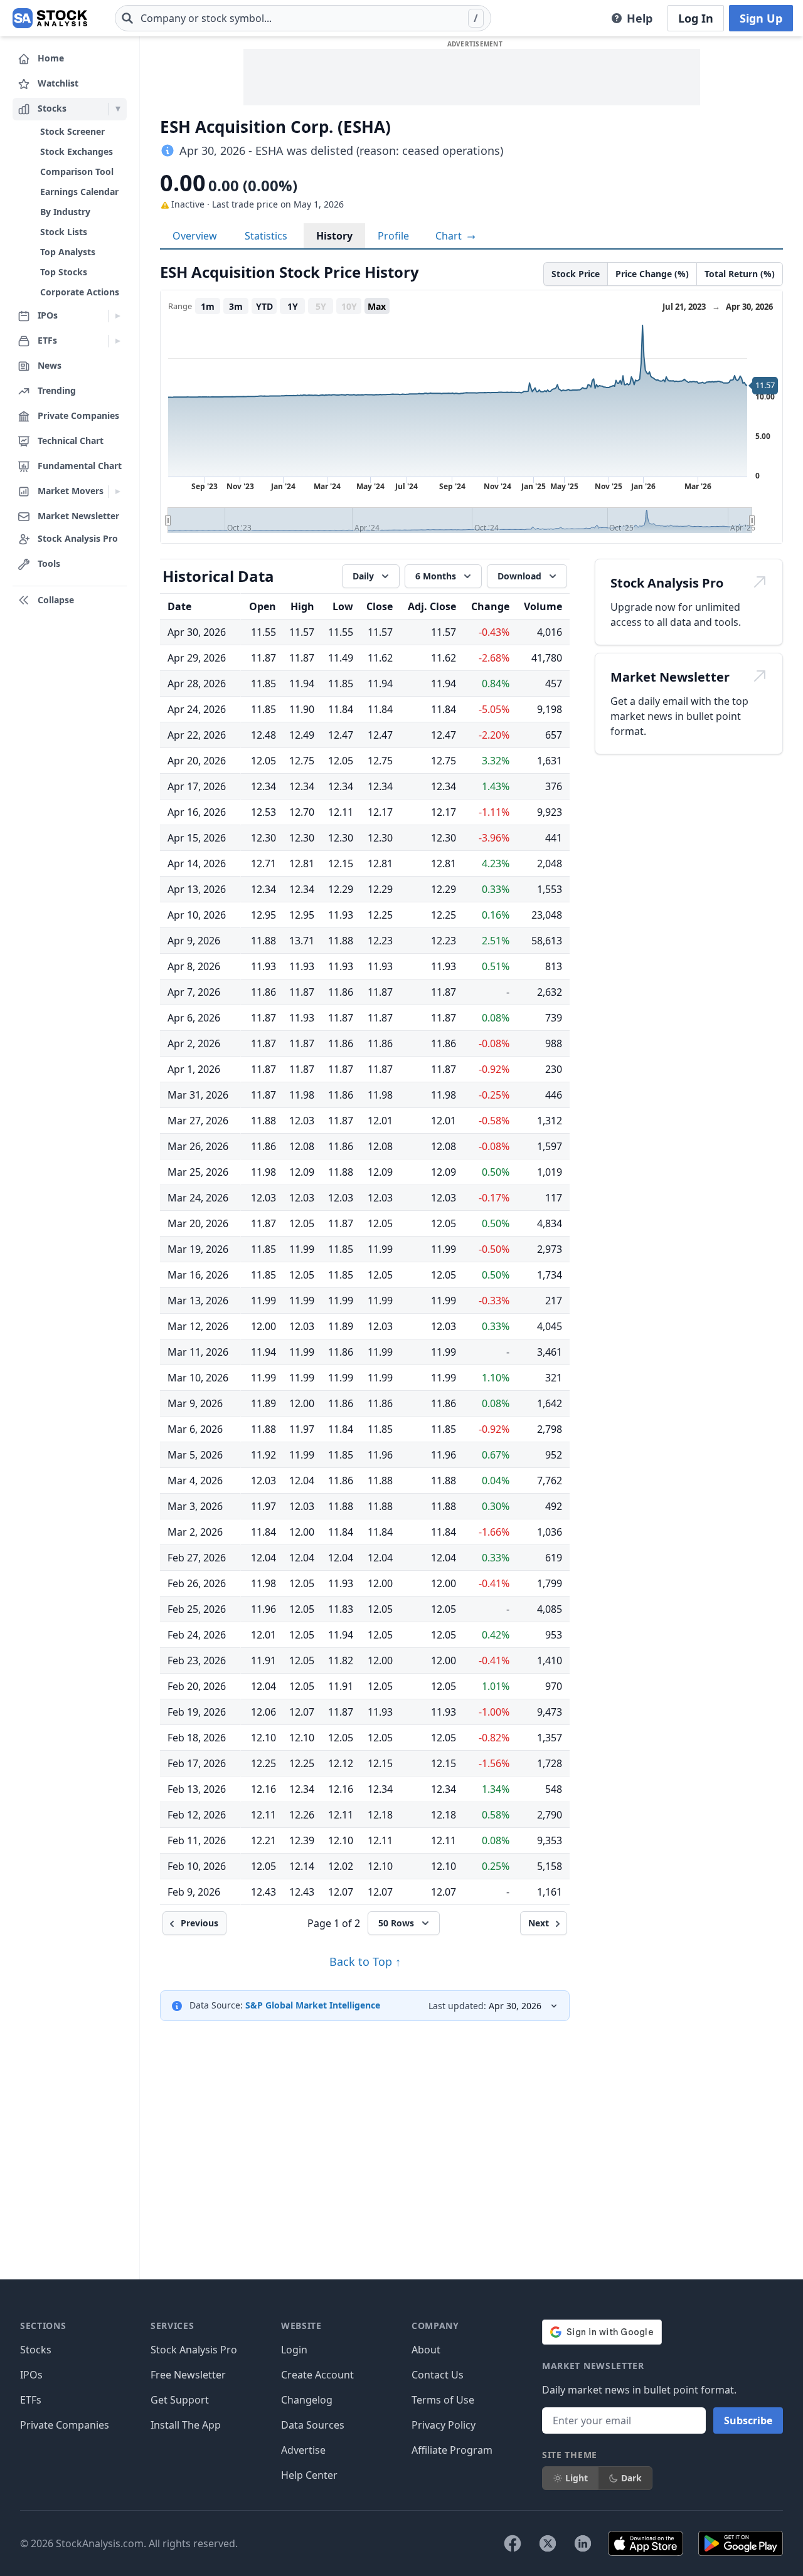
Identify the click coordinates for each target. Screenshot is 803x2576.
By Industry (65, 212)
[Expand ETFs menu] (118, 341)
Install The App (186, 2425)
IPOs (31, 2375)
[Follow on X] (548, 2543)
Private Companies (65, 2425)
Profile (393, 236)
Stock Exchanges (77, 151)
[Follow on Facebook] (513, 2543)
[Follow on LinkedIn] (583, 2543)
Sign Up (761, 18)
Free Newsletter (188, 2375)
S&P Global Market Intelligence (313, 2005)
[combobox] (303, 18)
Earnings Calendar (79, 192)
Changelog (307, 2400)
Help (640, 18)
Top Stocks (64, 272)
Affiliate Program (452, 2450)
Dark (631, 2478)
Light (577, 2478)
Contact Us (438, 2375)
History (334, 236)
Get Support (180, 2400)
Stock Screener (72, 131)
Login (294, 2350)
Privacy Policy (444, 2425)
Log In (696, 18)
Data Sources (313, 2425)
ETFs (31, 2400)
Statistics (266, 236)
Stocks (36, 2350)
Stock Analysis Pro (194, 2350)
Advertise (303, 2450)
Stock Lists (64, 232)
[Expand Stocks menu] (118, 109)
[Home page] (50, 18)
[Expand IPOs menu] (118, 316)
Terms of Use (443, 2400)
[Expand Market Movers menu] (118, 492)
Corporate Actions (80, 292)
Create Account (317, 2375)
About (426, 2350)
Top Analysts (68, 252)
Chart (450, 236)
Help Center (309, 2475)
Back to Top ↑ (365, 1961)
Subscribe (748, 2420)
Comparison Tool (77, 172)
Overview (195, 236)
